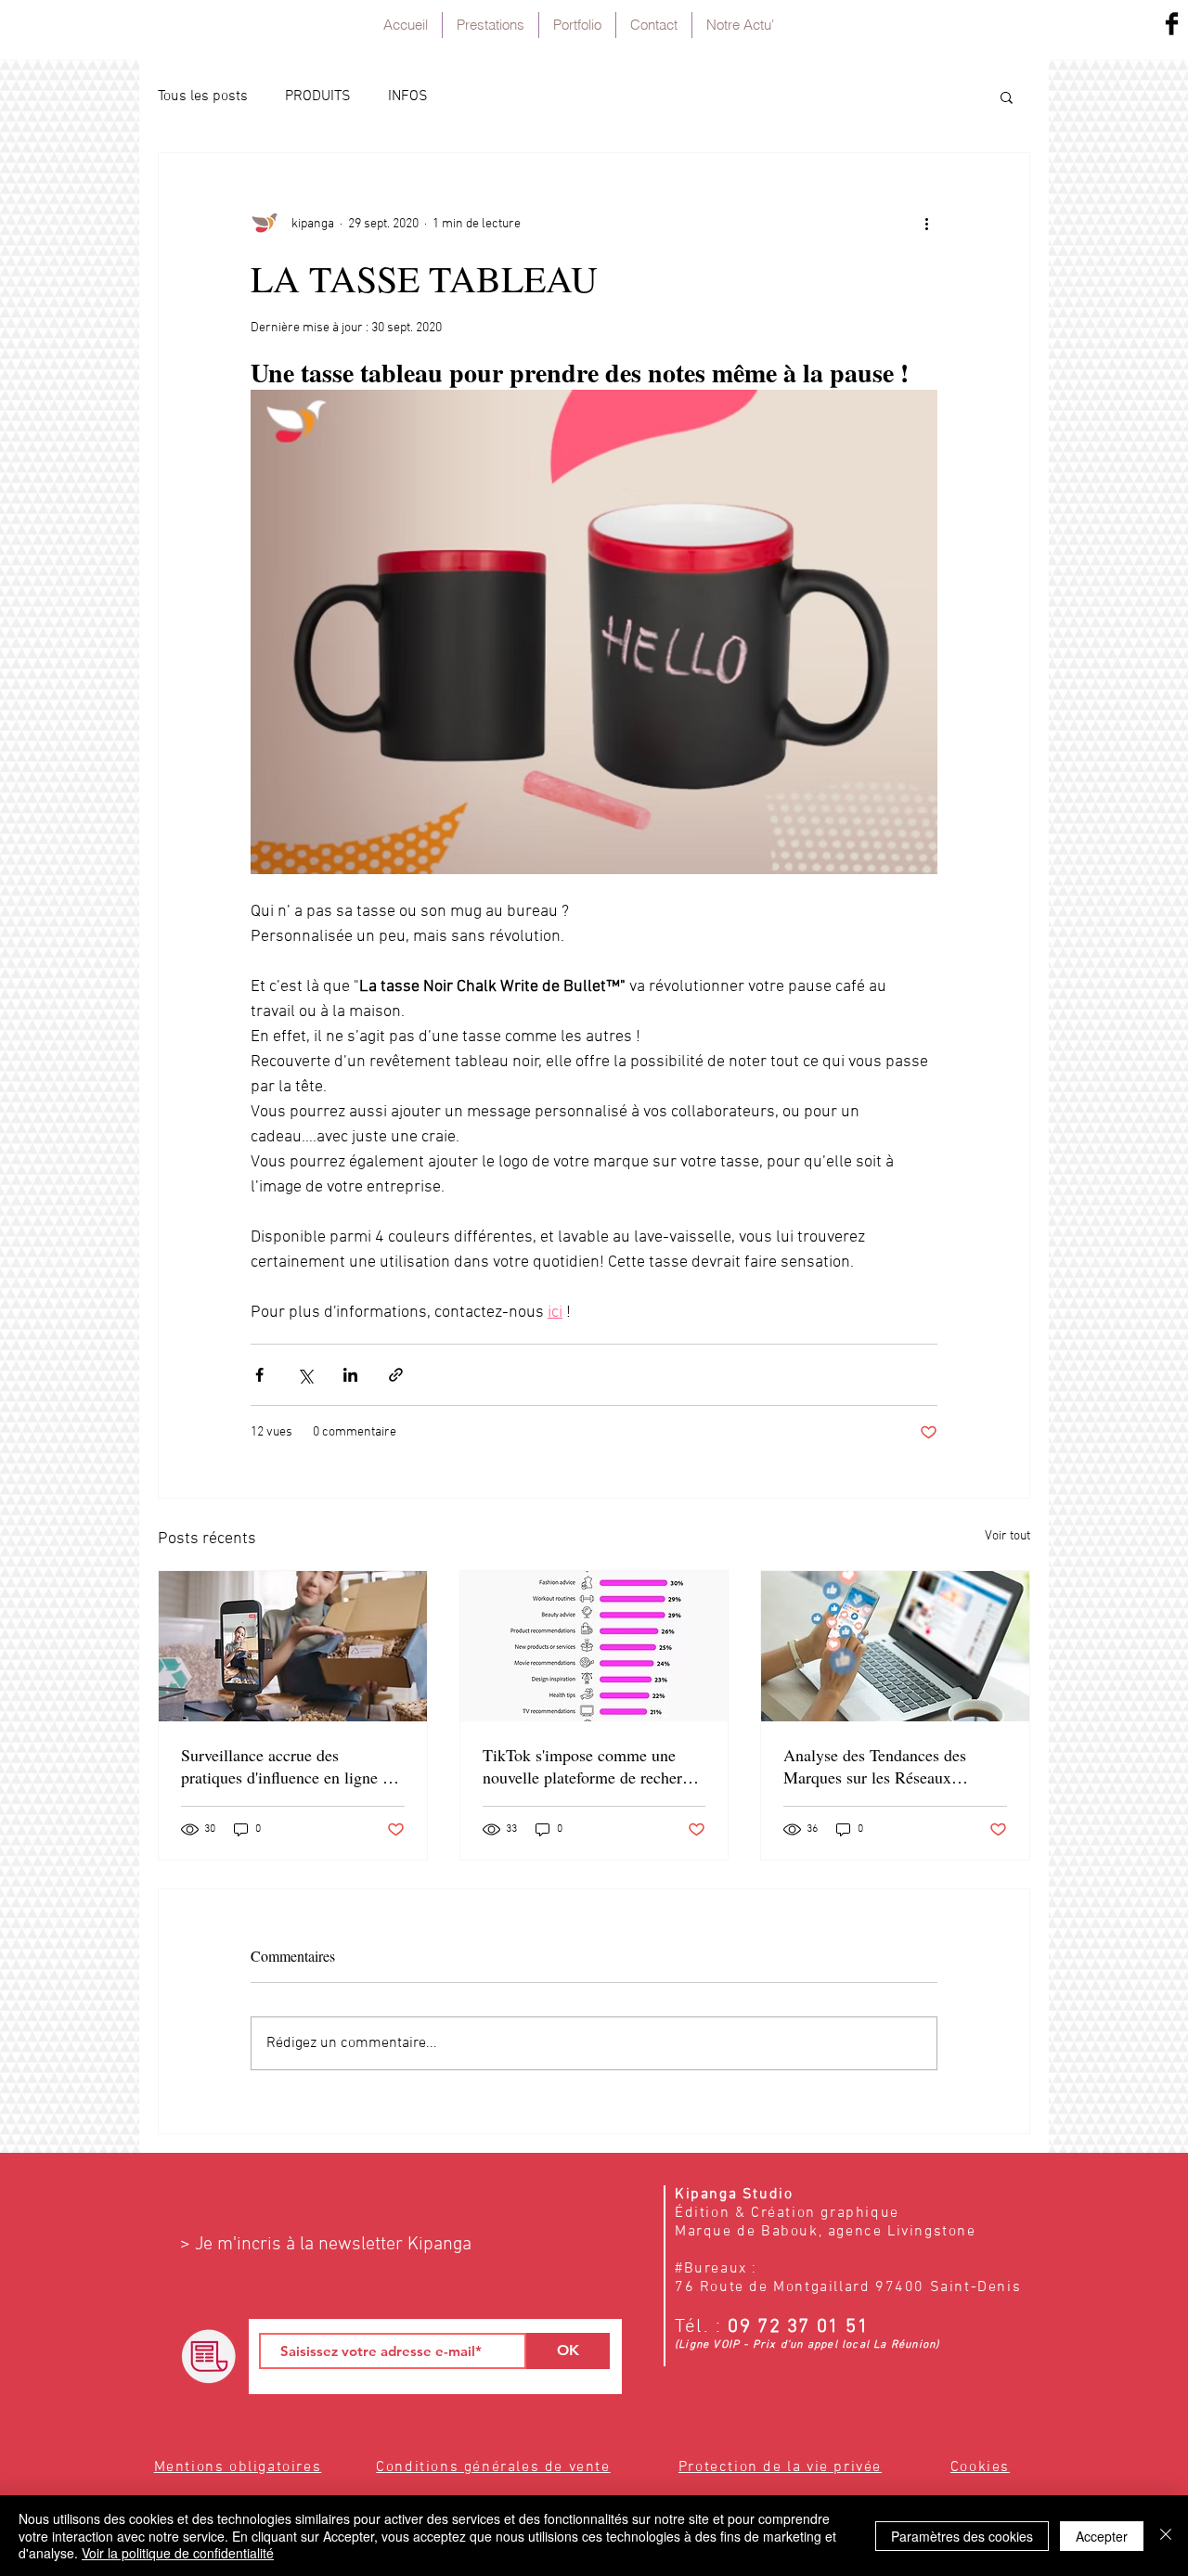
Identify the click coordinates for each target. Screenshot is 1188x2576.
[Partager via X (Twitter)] (305, 1375)
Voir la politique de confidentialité (178, 2553)
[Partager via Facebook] (259, 1375)
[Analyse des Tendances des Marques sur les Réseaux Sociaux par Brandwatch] (895, 1646)
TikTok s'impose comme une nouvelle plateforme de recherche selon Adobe (594, 1766)
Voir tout (1007, 1536)
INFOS (408, 97)
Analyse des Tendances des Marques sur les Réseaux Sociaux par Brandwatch (875, 1766)
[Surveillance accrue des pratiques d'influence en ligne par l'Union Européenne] (293, 1646)
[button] (1007, 97)
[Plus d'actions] (926, 224)
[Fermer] (1166, 2536)
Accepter (1102, 2536)
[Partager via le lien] (396, 1375)
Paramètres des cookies (962, 2536)
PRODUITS (318, 97)
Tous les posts (203, 97)
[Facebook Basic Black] (1172, 24)
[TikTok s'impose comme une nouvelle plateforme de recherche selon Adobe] (594, 1646)
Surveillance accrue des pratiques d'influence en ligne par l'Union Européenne (292, 1766)
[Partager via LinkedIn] (350, 1375)
